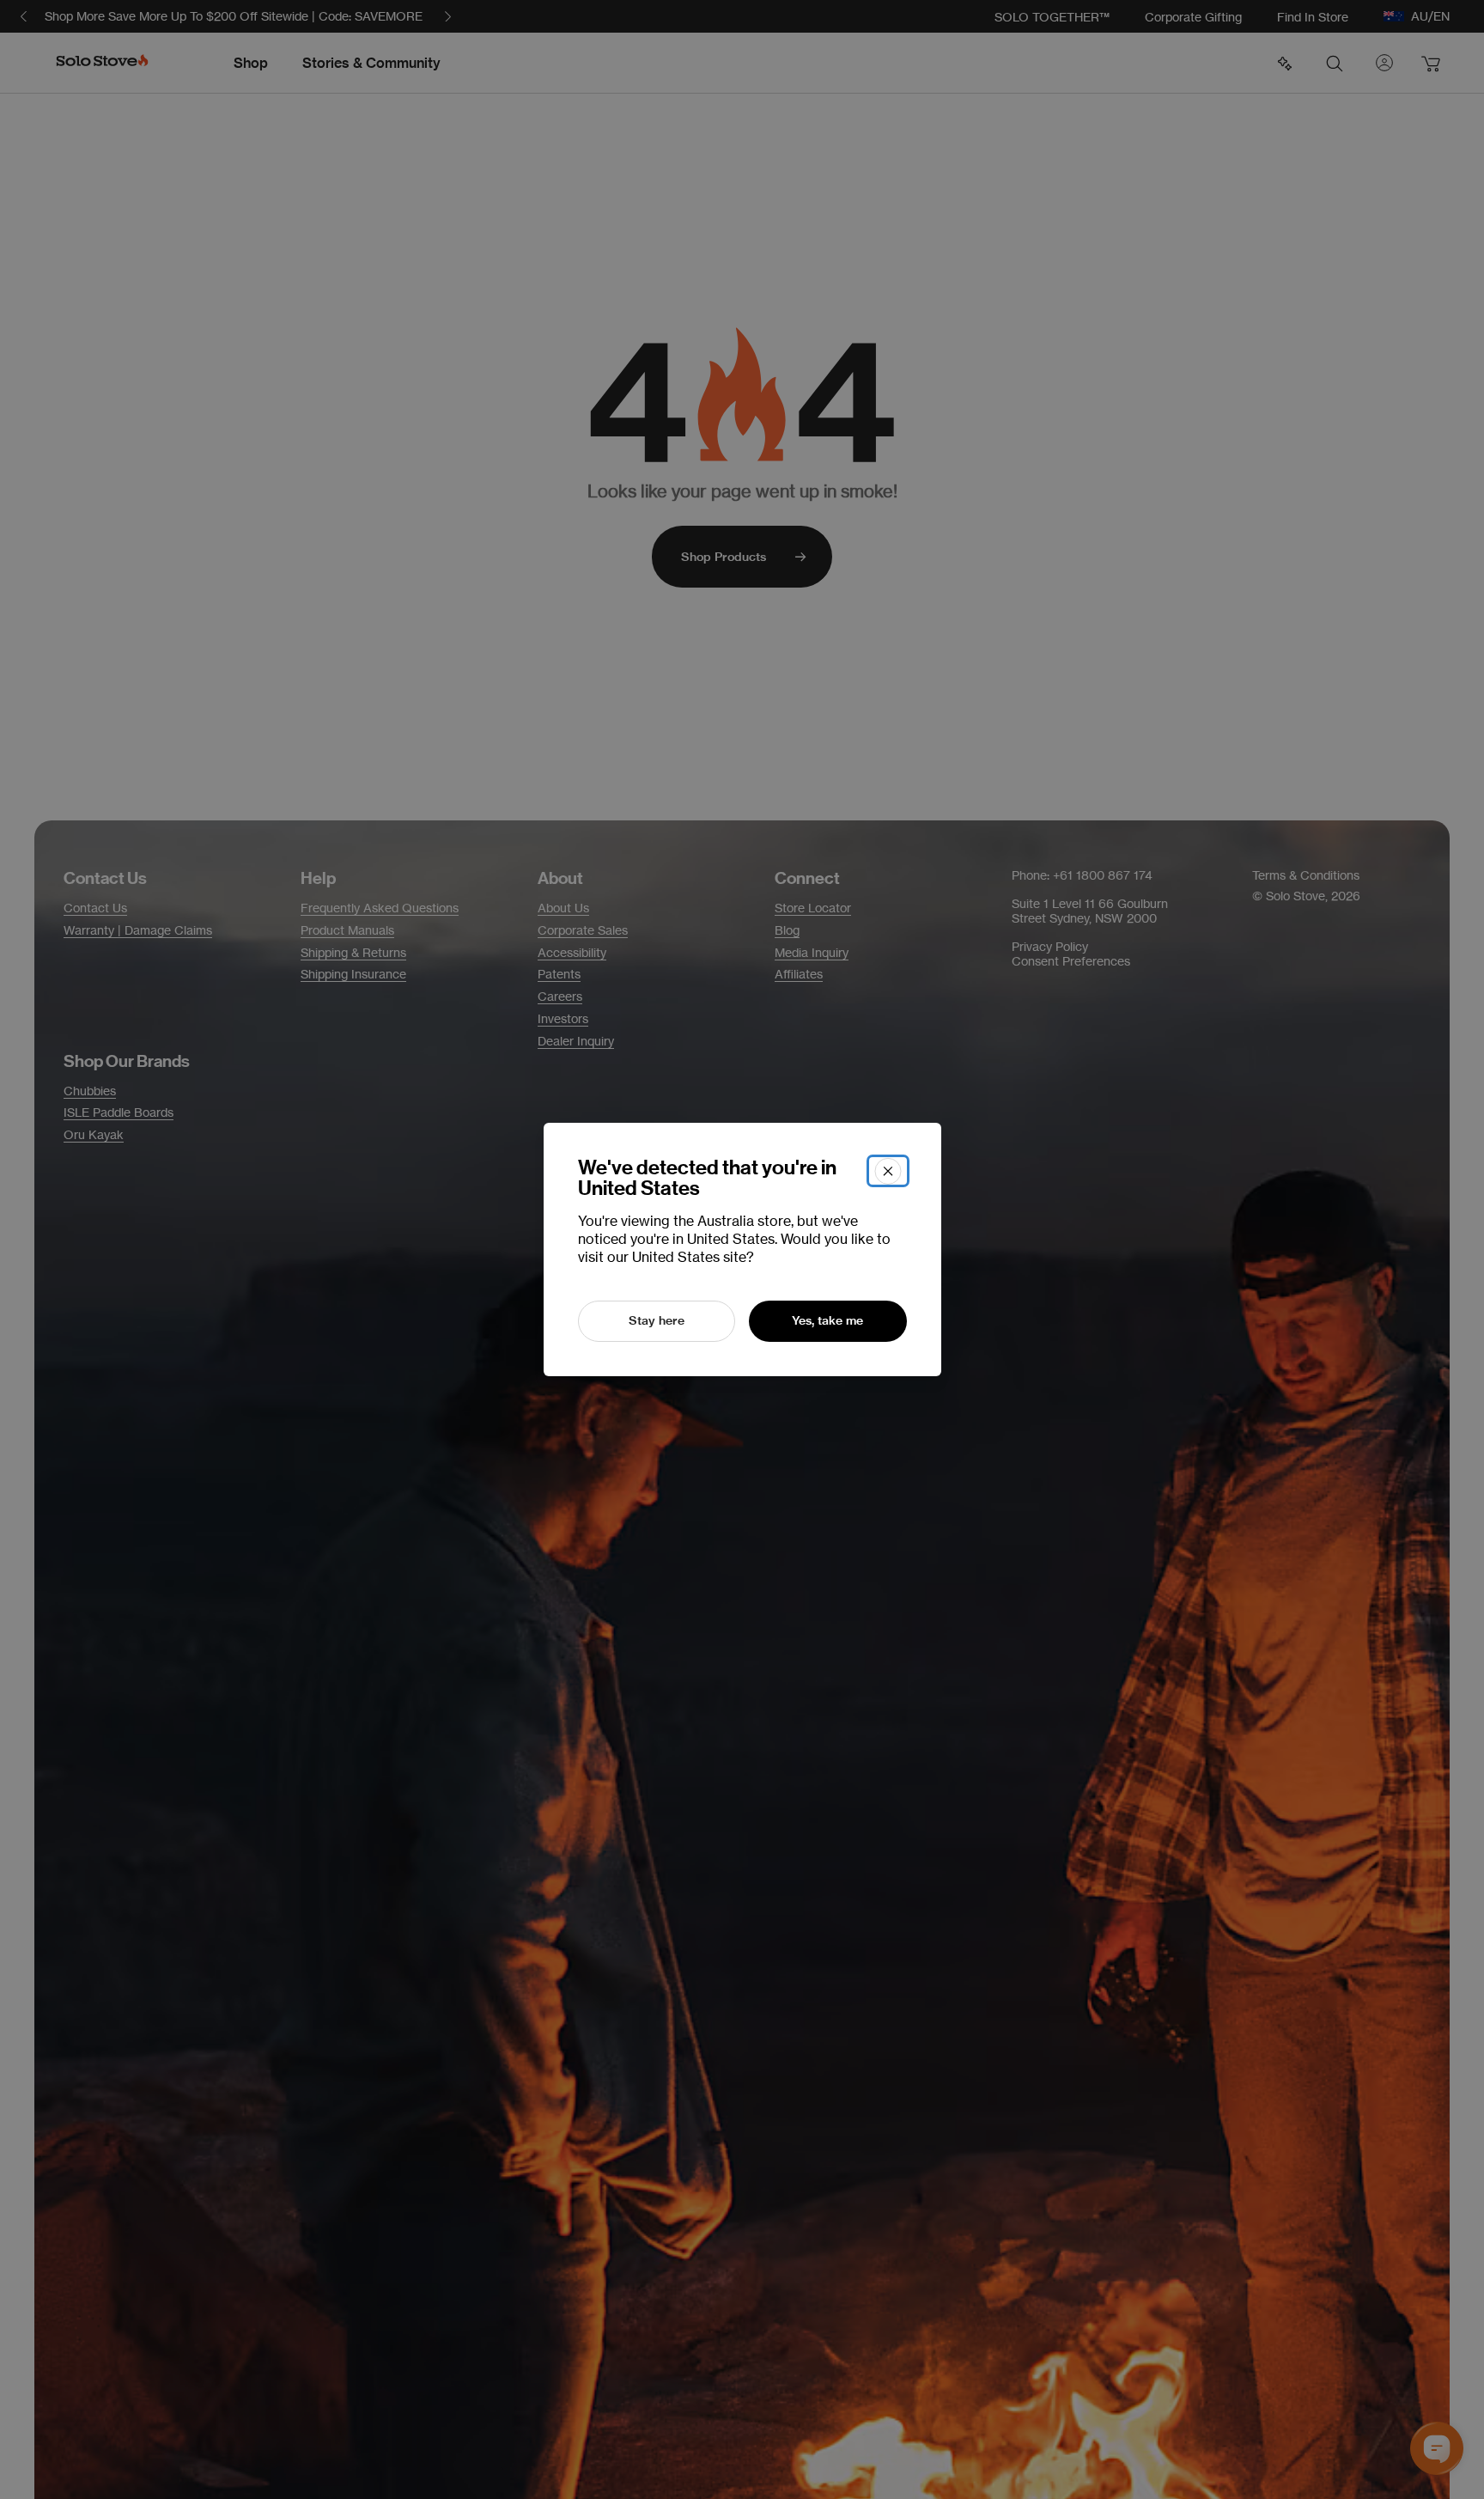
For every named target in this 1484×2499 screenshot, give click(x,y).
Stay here (657, 1320)
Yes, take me (827, 1320)
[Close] (888, 1171)
